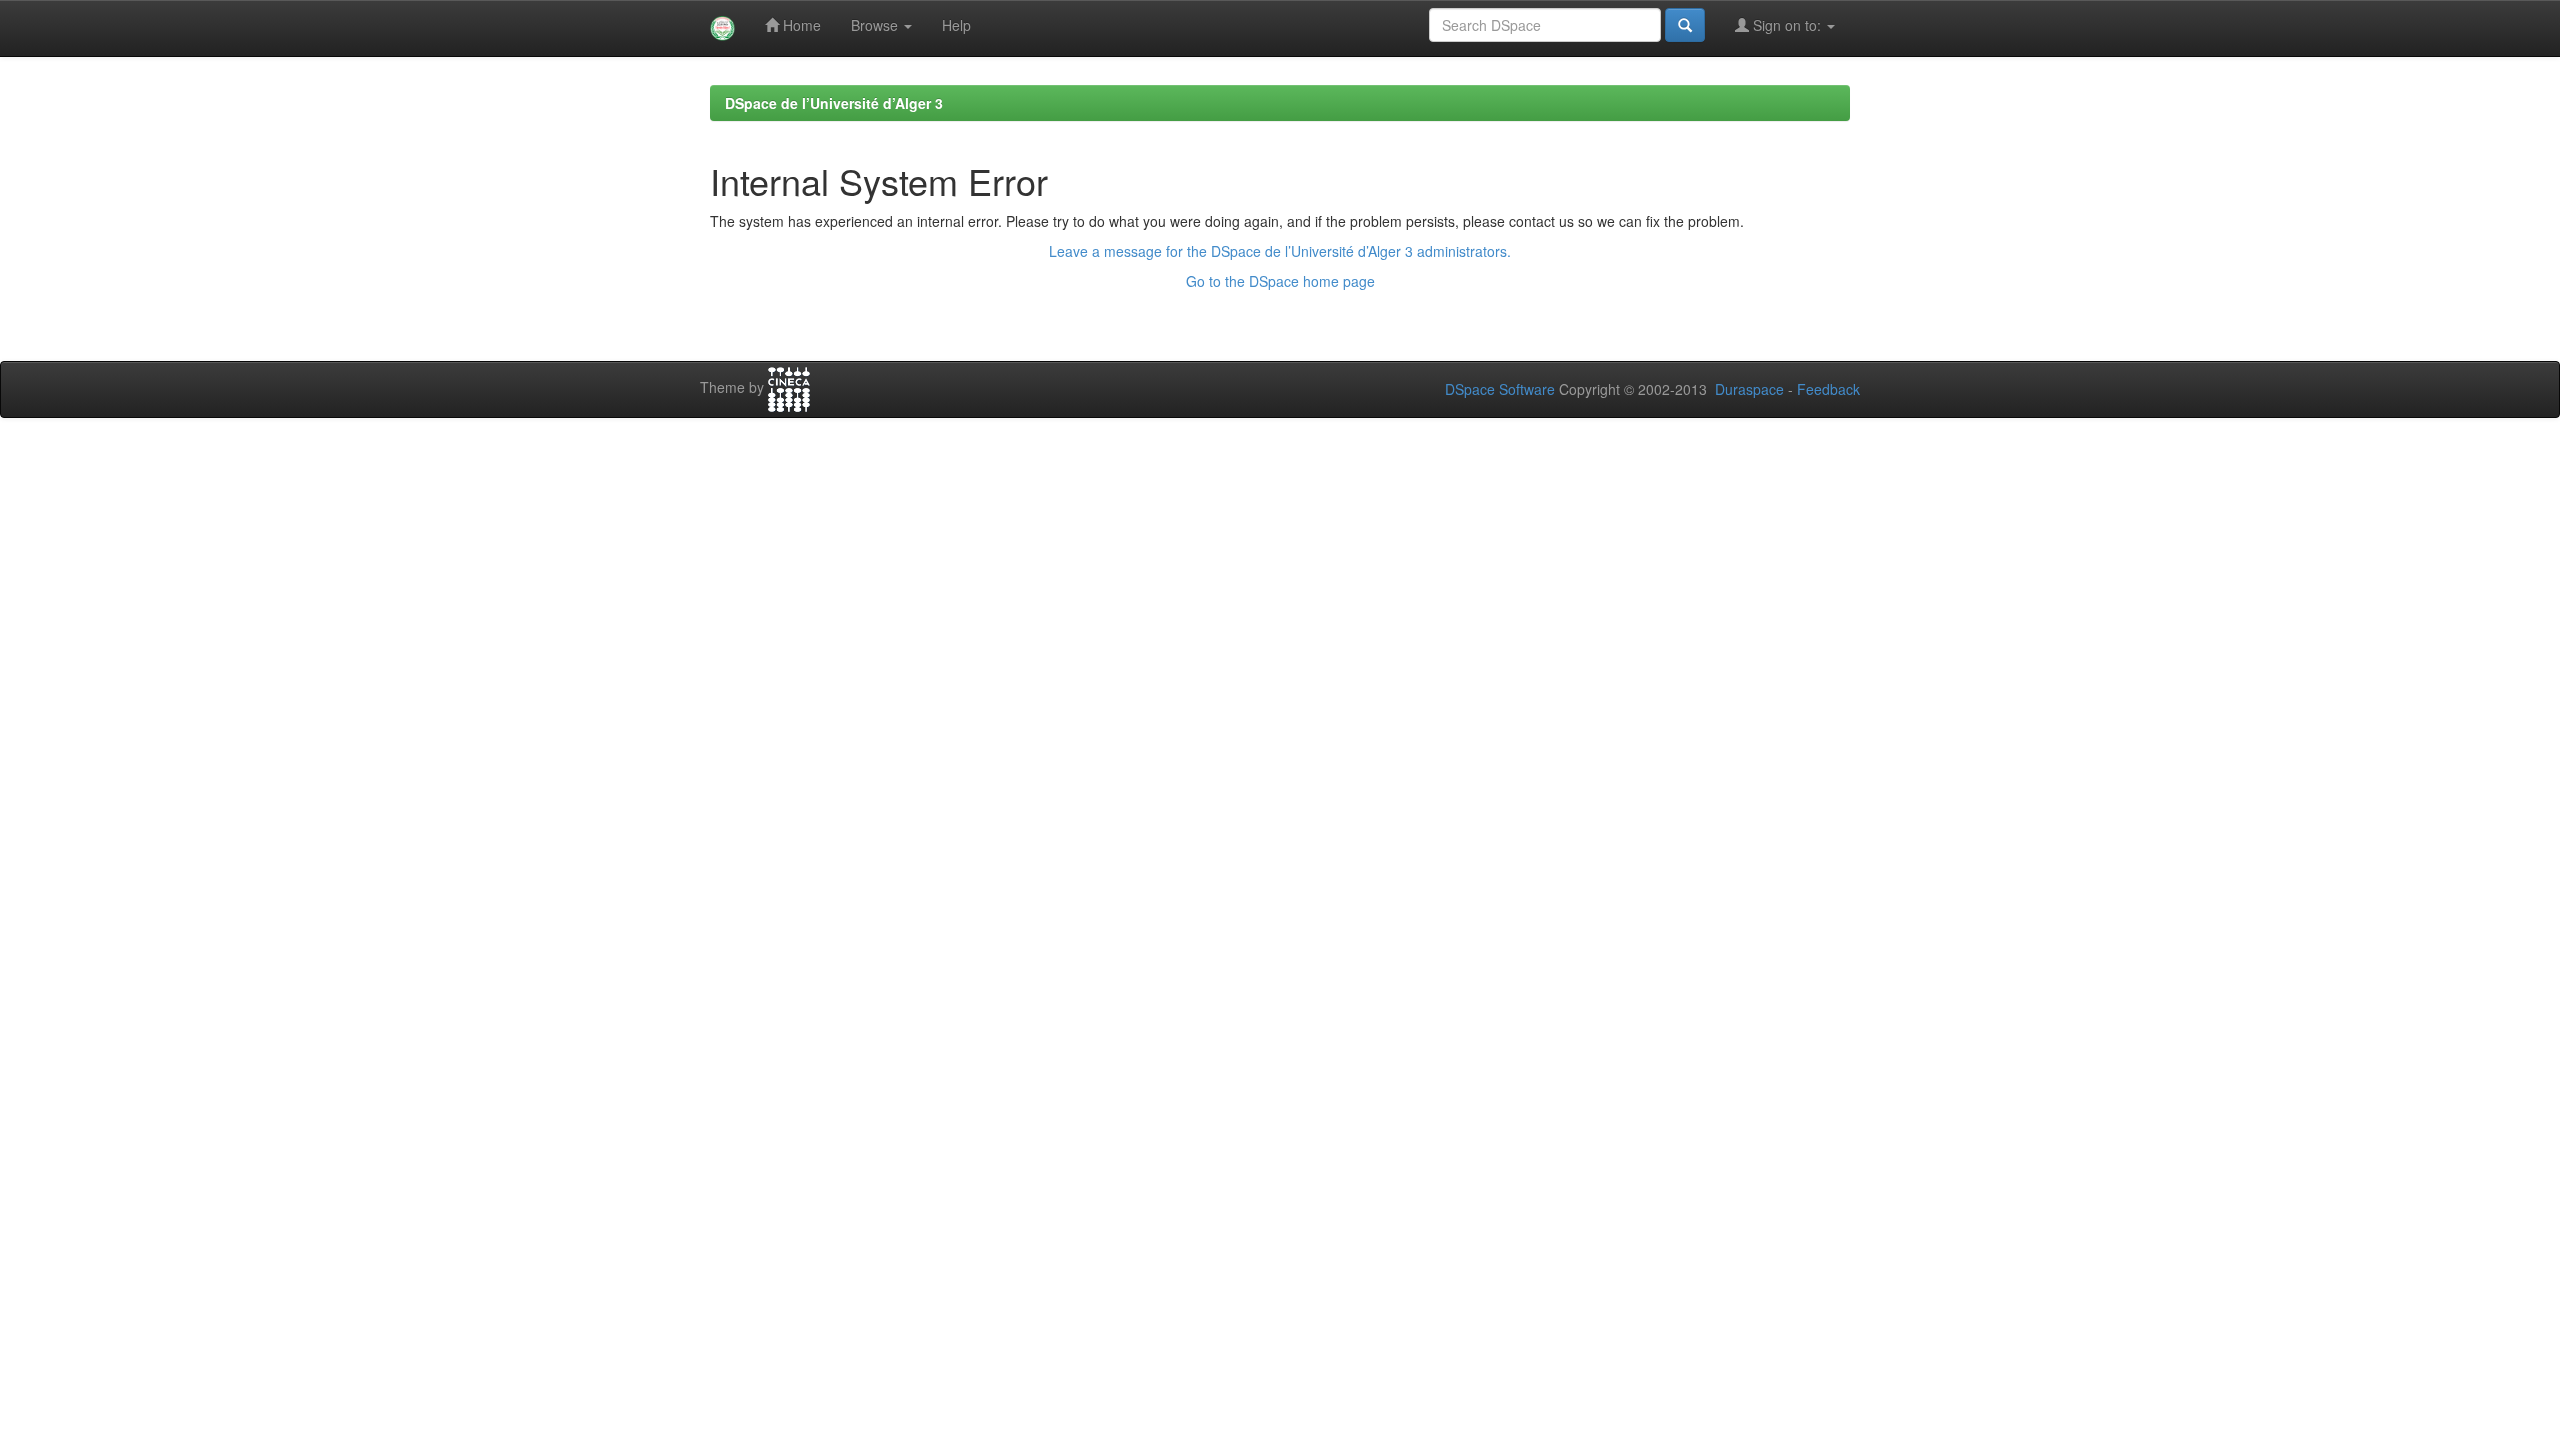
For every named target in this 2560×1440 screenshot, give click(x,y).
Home (800, 25)
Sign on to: (1787, 25)
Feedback (1828, 389)
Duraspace (1749, 389)
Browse (876, 25)
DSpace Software (1500, 389)
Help (956, 25)
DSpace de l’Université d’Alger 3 (834, 103)
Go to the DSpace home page (1280, 281)
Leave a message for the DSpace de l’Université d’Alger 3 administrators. (1280, 251)
